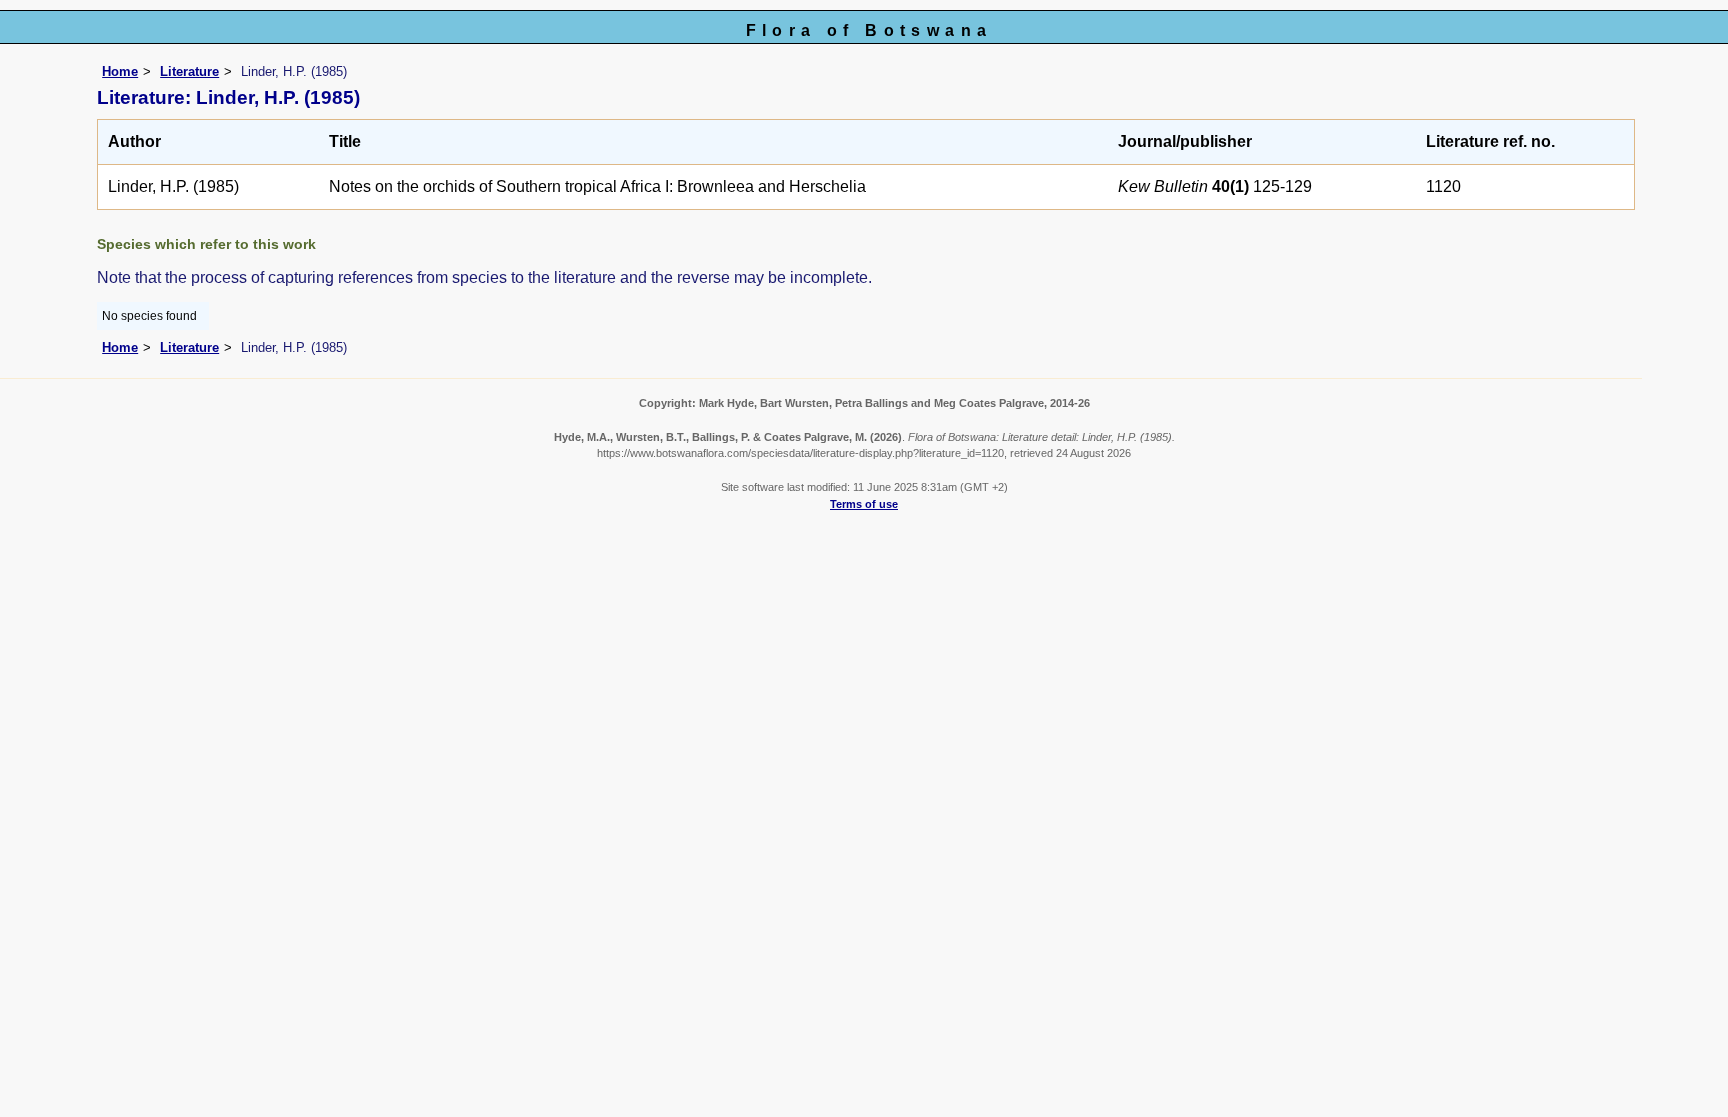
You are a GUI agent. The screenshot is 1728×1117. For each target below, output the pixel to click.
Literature (189, 71)
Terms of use (864, 504)
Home (120, 71)
